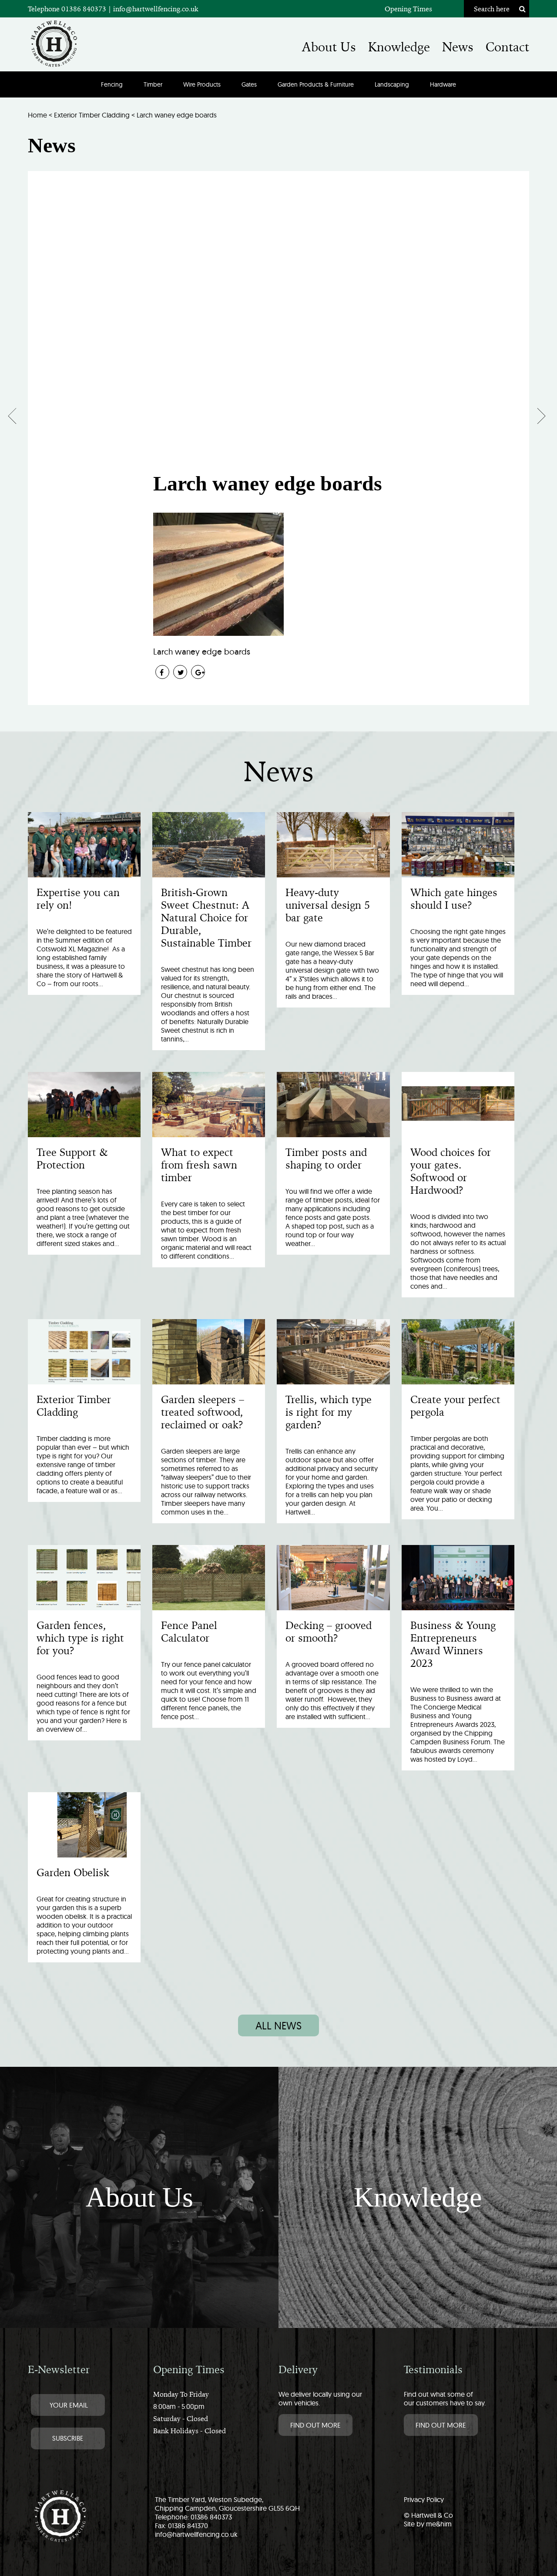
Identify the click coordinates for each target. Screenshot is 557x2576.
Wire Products (202, 84)
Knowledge (399, 47)
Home (37, 115)
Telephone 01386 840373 (68, 9)
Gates (249, 84)
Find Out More (315, 2425)
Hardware (443, 84)
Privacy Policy (424, 2499)
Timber (153, 84)
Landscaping (392, 84)
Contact (507, 47)
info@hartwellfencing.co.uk (156, 9)
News (458, 47)
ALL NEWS (278, 2025)
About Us (329, 47)
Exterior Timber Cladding (92, 115)
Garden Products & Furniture (316, 84)
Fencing (112, 84)
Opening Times (408, 9)
